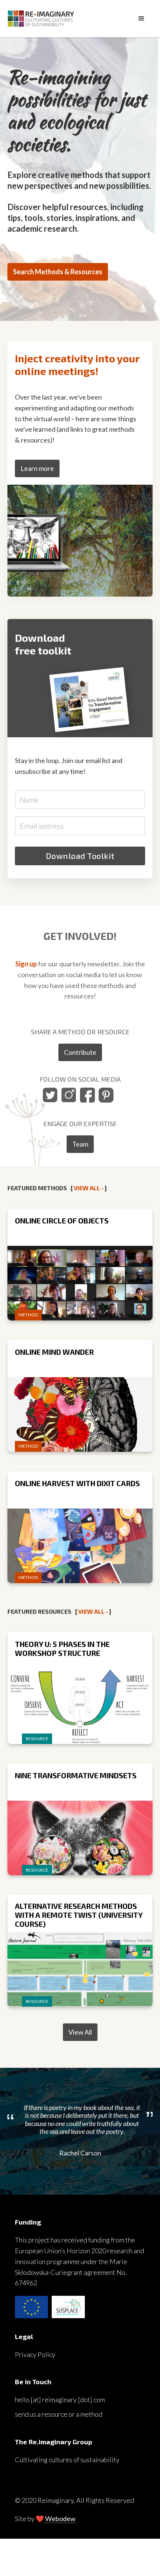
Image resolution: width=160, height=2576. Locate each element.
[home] (69, 18)
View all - (89, 1188)
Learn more (37, 468)
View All (80, 2032)
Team (80, 1144)
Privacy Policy (35, 2354)
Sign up (26, 964)
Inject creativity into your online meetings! (77, 365)
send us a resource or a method (59, 2414)
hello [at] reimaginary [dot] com (60, 2400)
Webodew (60, 2519)
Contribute (80, 1052)
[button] (141, 19)
